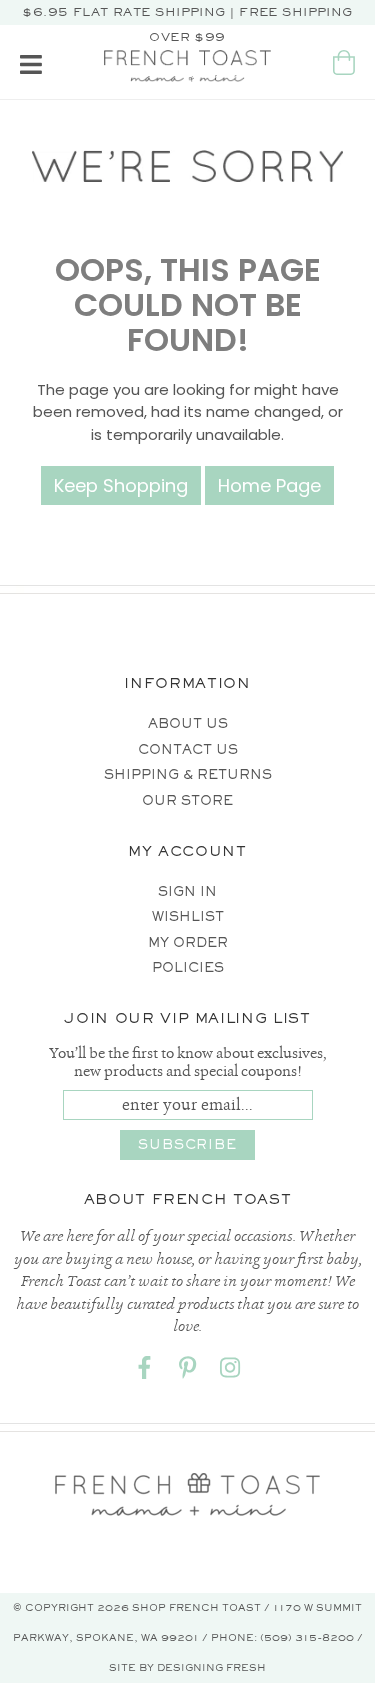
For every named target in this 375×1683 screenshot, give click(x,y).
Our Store (187, 800)
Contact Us (188, 749)
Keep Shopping (121, 485)
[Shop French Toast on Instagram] (231, 1372)
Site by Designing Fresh (187, 1667)
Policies (188, 967)
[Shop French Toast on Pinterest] (188, 1372)
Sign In (187, 891)
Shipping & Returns (188, 774)
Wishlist (188, 916)
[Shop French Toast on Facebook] (145, 1372)
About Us (188, 723)
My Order (188, 942)
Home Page (269, 485)
